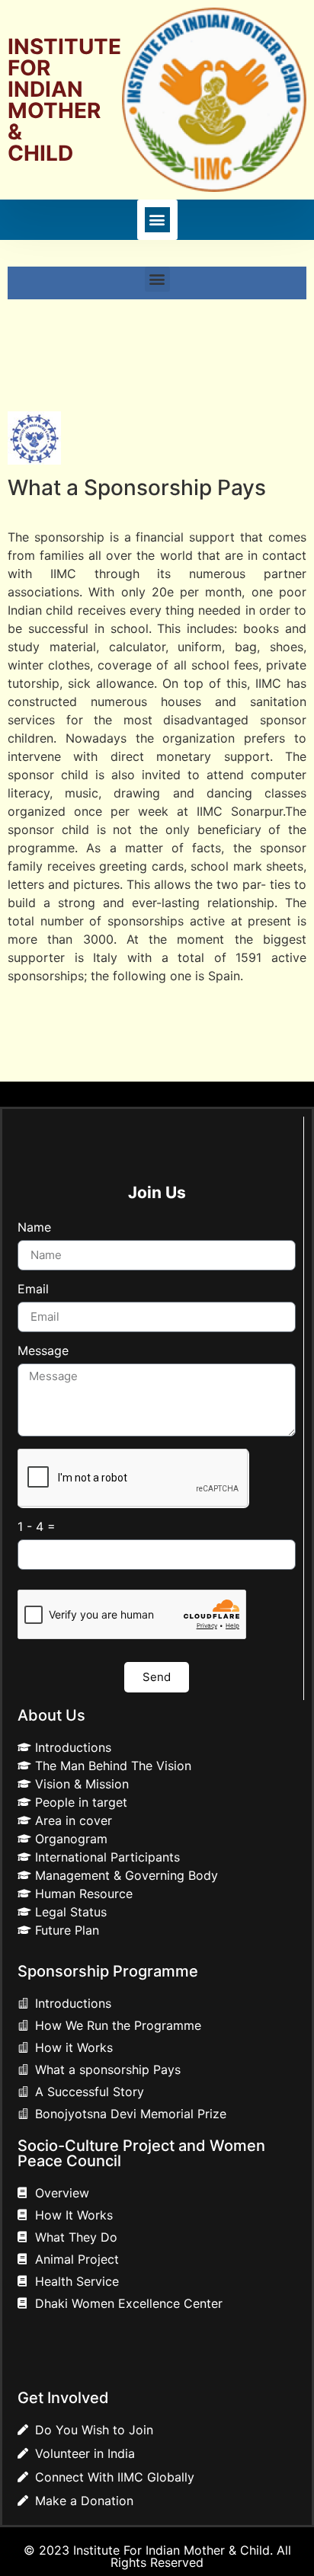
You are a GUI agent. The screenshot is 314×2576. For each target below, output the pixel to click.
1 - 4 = (37, 1527)
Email (33, 1290)
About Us (51, 1715)
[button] (157, 220)
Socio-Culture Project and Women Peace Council (141, 2153)
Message (43, 1351)
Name (34, 1228)
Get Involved (63, 2398)
